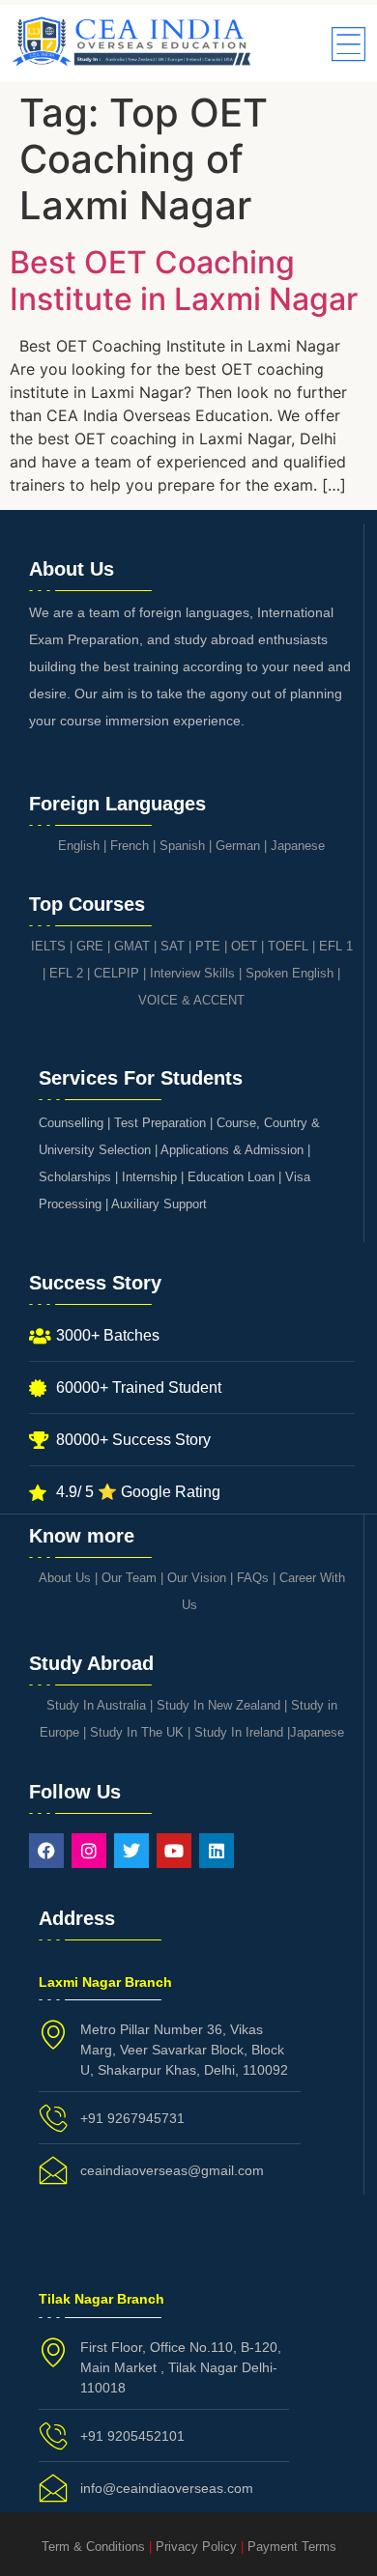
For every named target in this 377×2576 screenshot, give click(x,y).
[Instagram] (89, 1851)
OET (244, 946)
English (79, 846)
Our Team (129, 1578)
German (238, 846)
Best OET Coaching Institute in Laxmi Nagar (184, 281)
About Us (65, 1578)
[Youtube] (174, 1851)
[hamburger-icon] (346, 46)
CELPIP (116, 973)
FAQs (253, 1578)
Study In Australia (96, 1705)
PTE (208, 946)
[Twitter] (131, 1851)
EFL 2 (66, 973)
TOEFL (288, 946)
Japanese (298, 846)
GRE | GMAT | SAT (130, 946)
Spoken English (290, 973)
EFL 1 (336, 946)
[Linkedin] (217, 1851)
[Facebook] (46, 1851)
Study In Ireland (239, 1732)
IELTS (48, 946)
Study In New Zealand (218, 1705)
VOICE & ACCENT (191, 1000)
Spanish (182, 846)
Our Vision (197, 1578)
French (130, 846)
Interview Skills (192, 973)
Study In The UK (137, 1732)
